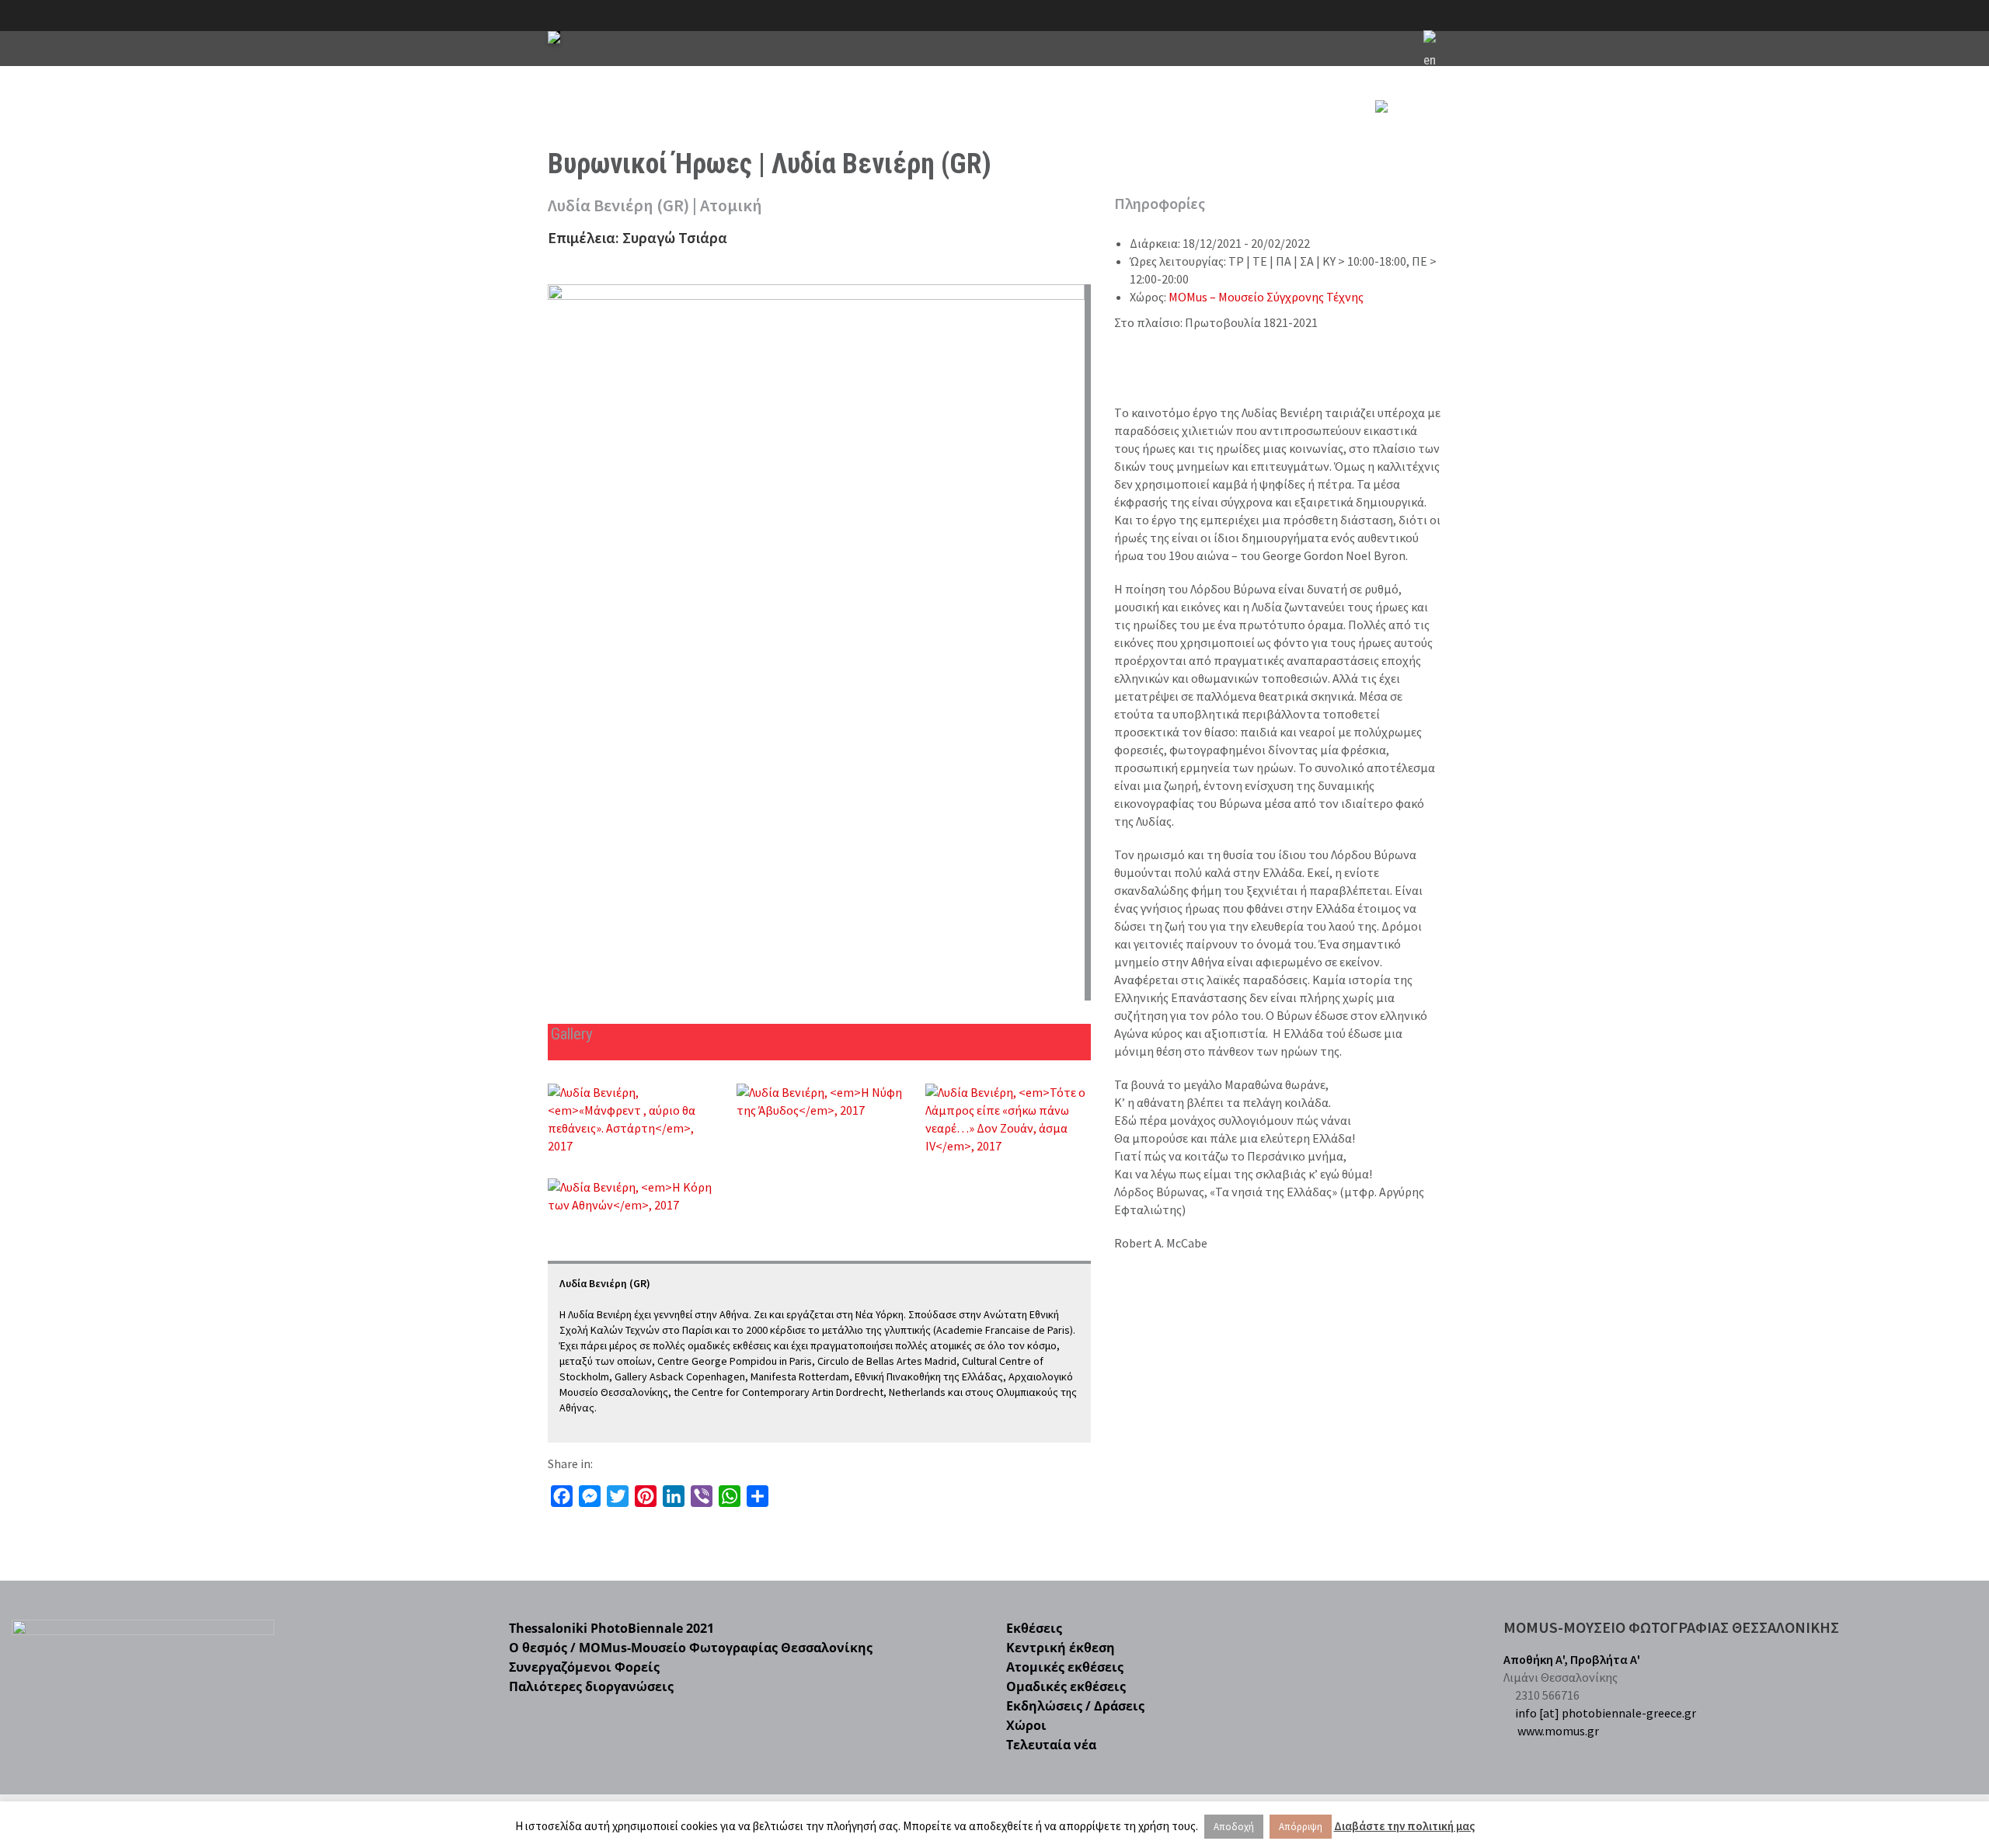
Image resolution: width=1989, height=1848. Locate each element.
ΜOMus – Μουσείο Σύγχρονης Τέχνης (1266, 297)
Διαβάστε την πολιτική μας (1404, 1826)
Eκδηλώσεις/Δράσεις (1018, 130)
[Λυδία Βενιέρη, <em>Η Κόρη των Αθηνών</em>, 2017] (630, 1196)
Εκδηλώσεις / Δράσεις (1075, 1706)
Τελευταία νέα (1051, 1745)
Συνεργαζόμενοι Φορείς (584, 1667)
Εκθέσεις (904, 130)
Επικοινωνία (1315, 130)
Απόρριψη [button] (1301, 1827)
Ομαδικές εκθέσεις (1066, 1686)
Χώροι (1113, 130)
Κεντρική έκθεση (1061, 1648)
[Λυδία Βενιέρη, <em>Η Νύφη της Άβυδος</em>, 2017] (819, 1101)
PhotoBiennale (806, 130)
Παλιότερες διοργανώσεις (591, 1686)
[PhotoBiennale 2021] (554, 37)
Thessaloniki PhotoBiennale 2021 (611, 1628)
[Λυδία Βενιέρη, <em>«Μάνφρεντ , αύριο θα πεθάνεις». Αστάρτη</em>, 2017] (630, 1119)
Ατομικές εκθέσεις (1065, 1667)
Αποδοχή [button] (1234, 1827)
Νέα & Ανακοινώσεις (1206, 130)
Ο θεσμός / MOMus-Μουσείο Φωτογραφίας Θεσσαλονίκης (691, 1648)
